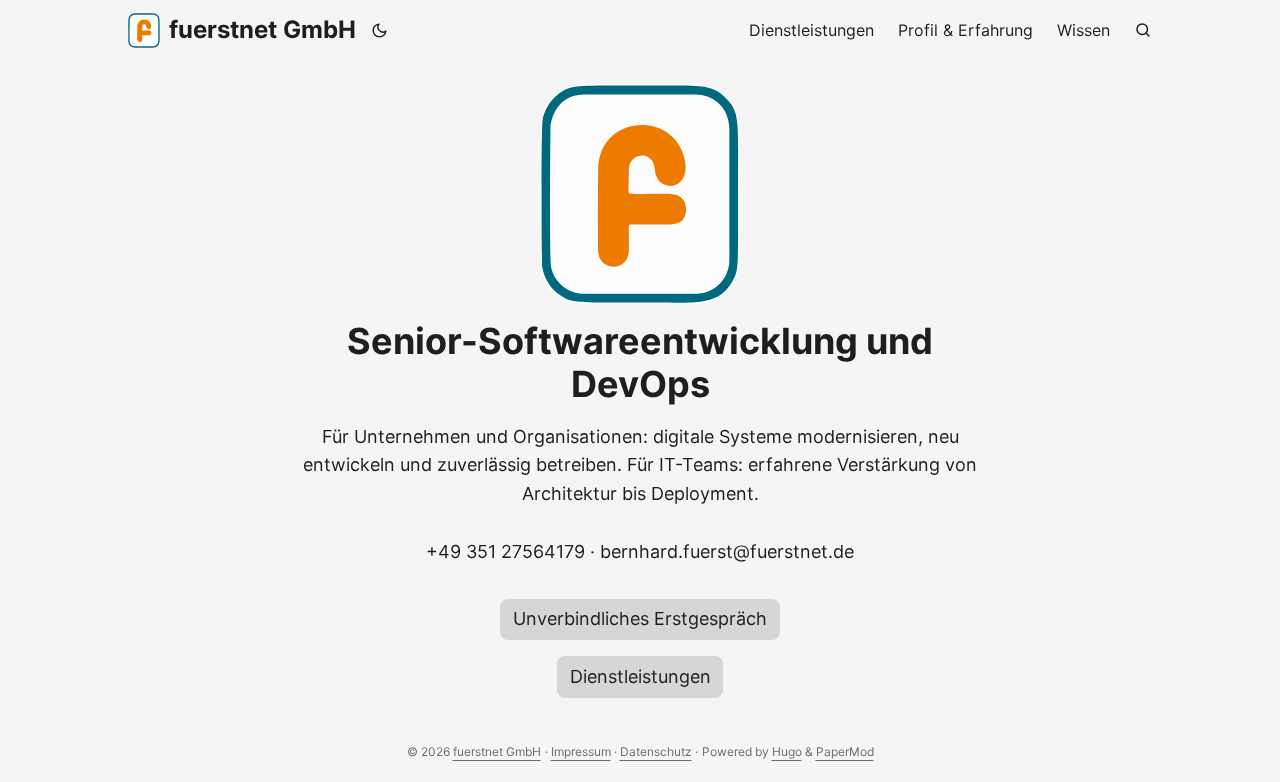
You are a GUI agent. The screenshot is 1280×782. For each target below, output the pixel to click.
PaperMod (845, 751)
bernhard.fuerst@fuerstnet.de (727, 551)
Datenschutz (656, 751)
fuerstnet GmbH (262, 29)
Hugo (787, 751)
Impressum (581, 751)
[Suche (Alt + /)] (1143, 30)
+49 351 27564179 (505, 551)
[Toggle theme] (379, 30)
